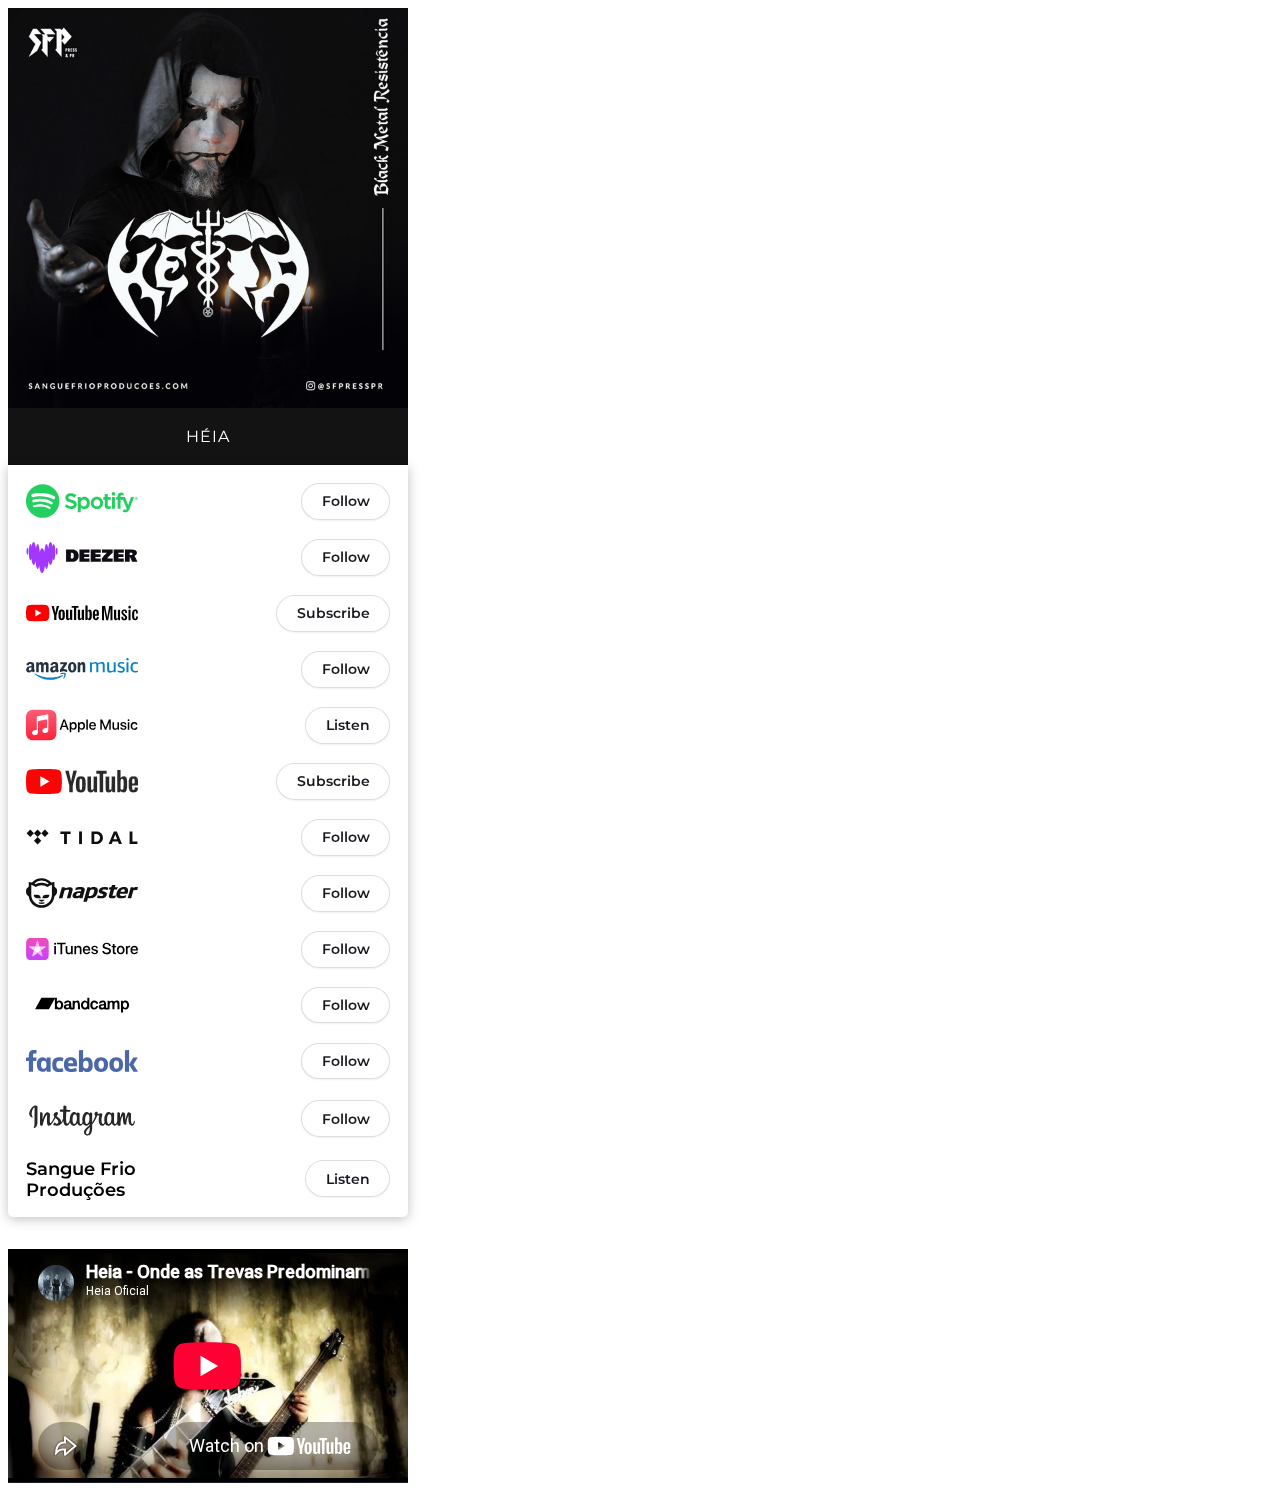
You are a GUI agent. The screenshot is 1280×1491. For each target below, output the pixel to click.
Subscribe (333, 613)
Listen (348, 725)
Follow (346, 501)
